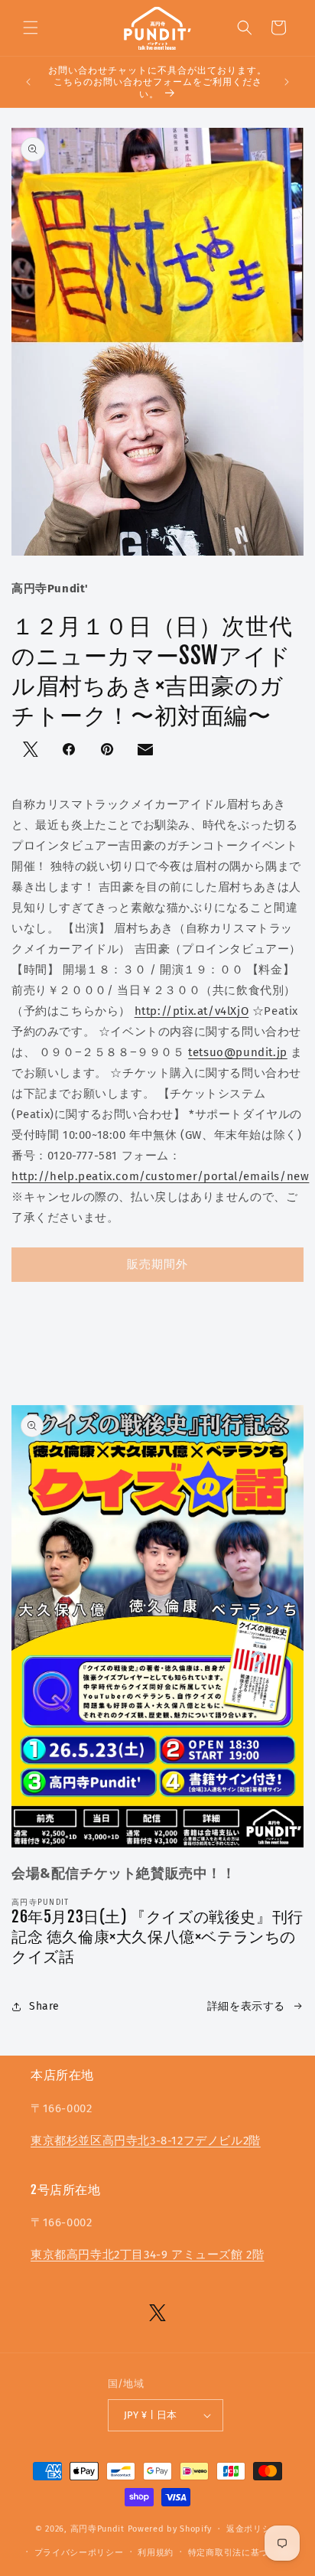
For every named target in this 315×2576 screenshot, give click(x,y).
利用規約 (156, 2553)
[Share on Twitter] (32, 751)
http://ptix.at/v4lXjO (192, 1011)
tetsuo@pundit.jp (238, 1052)
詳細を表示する (246, 2006)
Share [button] (44, 2006)
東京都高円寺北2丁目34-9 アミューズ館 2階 (147, 2255)
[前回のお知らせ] (28, 82)
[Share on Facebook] (70, 751)
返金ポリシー (253, 2529)
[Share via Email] (147, 753)
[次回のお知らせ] (287, 82)
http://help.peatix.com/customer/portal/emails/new (160, 1176)
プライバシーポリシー (79, 2553)
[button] (31, 28)
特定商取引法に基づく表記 (242, 2553)
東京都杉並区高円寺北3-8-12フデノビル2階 (146, 2141)
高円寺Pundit (97, 2529)
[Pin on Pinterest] (109, 751)
